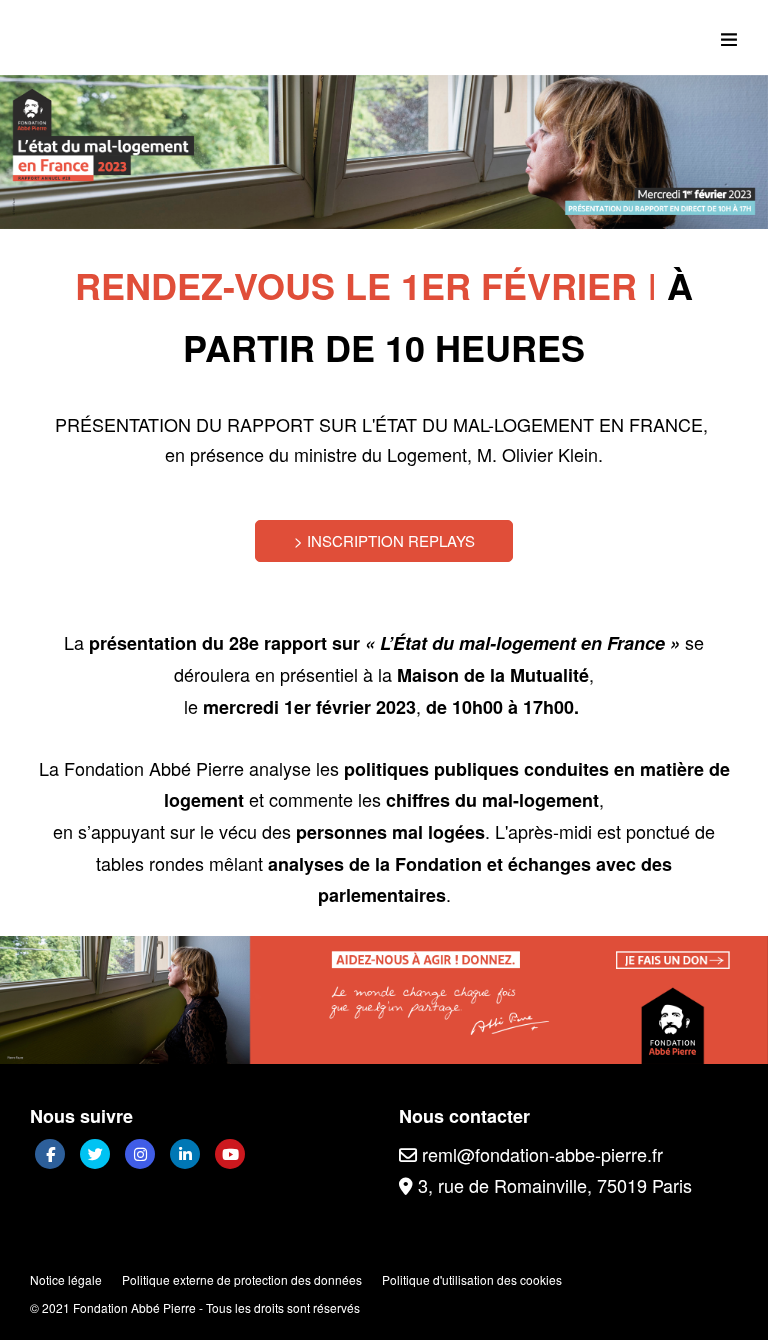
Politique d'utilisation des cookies (472, 1279)
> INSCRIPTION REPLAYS (384, 540)
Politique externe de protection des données (242, 1279)
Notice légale (66, 1279)
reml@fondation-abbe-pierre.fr (540, 1154)
